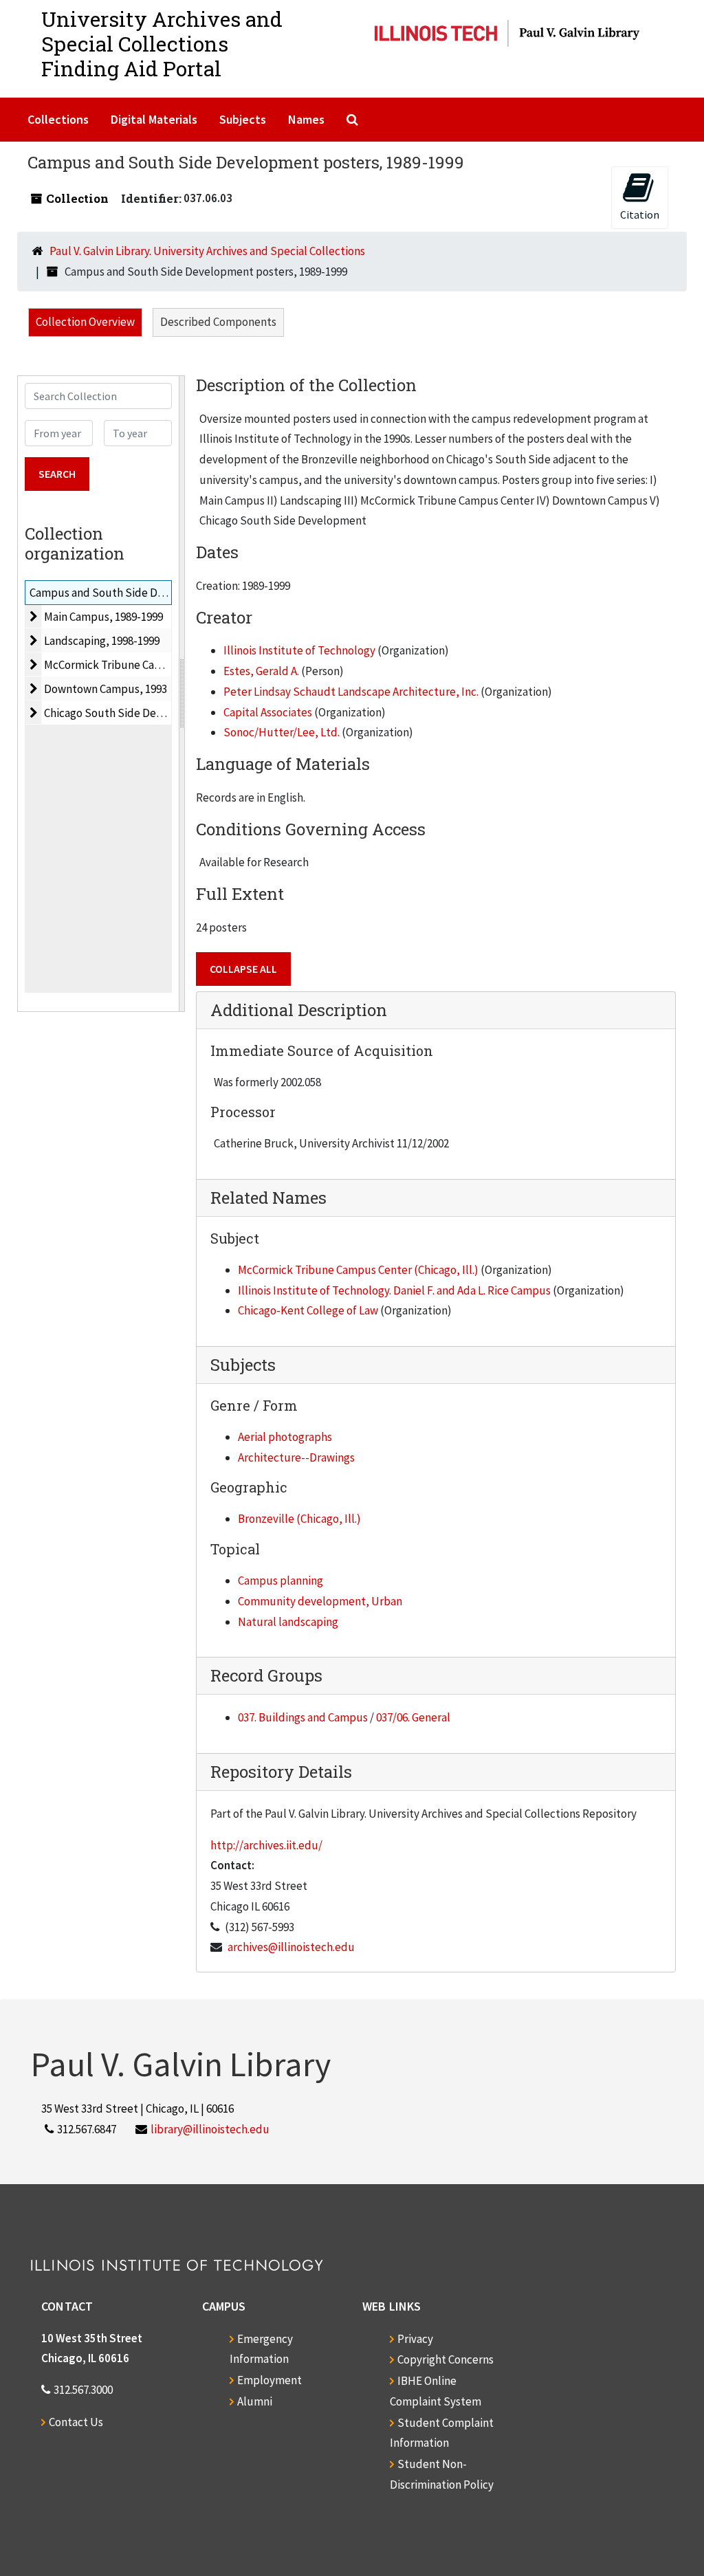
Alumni (255, 2401)
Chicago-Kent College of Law (308, 1310)
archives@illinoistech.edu (291, 1947)
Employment (269, 2380)
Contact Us (76, 2422)
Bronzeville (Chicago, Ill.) (299, 1519)
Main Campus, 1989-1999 (103, 617)
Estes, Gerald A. (261, 671)
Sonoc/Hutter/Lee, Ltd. (282, 732)
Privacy (415, 2339)
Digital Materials (154, 119)
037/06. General (413, 1717)
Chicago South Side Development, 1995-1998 (154, 713)
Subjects (243, 119)
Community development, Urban (320, 1601)
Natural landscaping (288, 1622)
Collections (58, 119)
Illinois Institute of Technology (299, 650)
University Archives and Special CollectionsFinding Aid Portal (162, 44)
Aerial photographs (285, 1437)
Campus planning (280, 1581)
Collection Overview (85, 322)
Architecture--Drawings (296, 1457)
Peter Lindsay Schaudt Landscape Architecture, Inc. (351, 692)
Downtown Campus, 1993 (106, 689)
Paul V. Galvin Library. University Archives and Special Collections (207, 251)
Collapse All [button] (243, 969)
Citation (640, 214)
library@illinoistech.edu (210, 2129)
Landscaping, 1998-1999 (102, 641)
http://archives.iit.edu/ (266, 1845)
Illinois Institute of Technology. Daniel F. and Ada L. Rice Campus (394, 1290)
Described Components (218, 322)
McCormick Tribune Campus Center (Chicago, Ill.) (358, 1270)
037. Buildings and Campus (303, 1717)
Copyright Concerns (445, 2359)
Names (306, 119)
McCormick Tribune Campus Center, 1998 (144, 665)
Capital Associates (268, 712)
